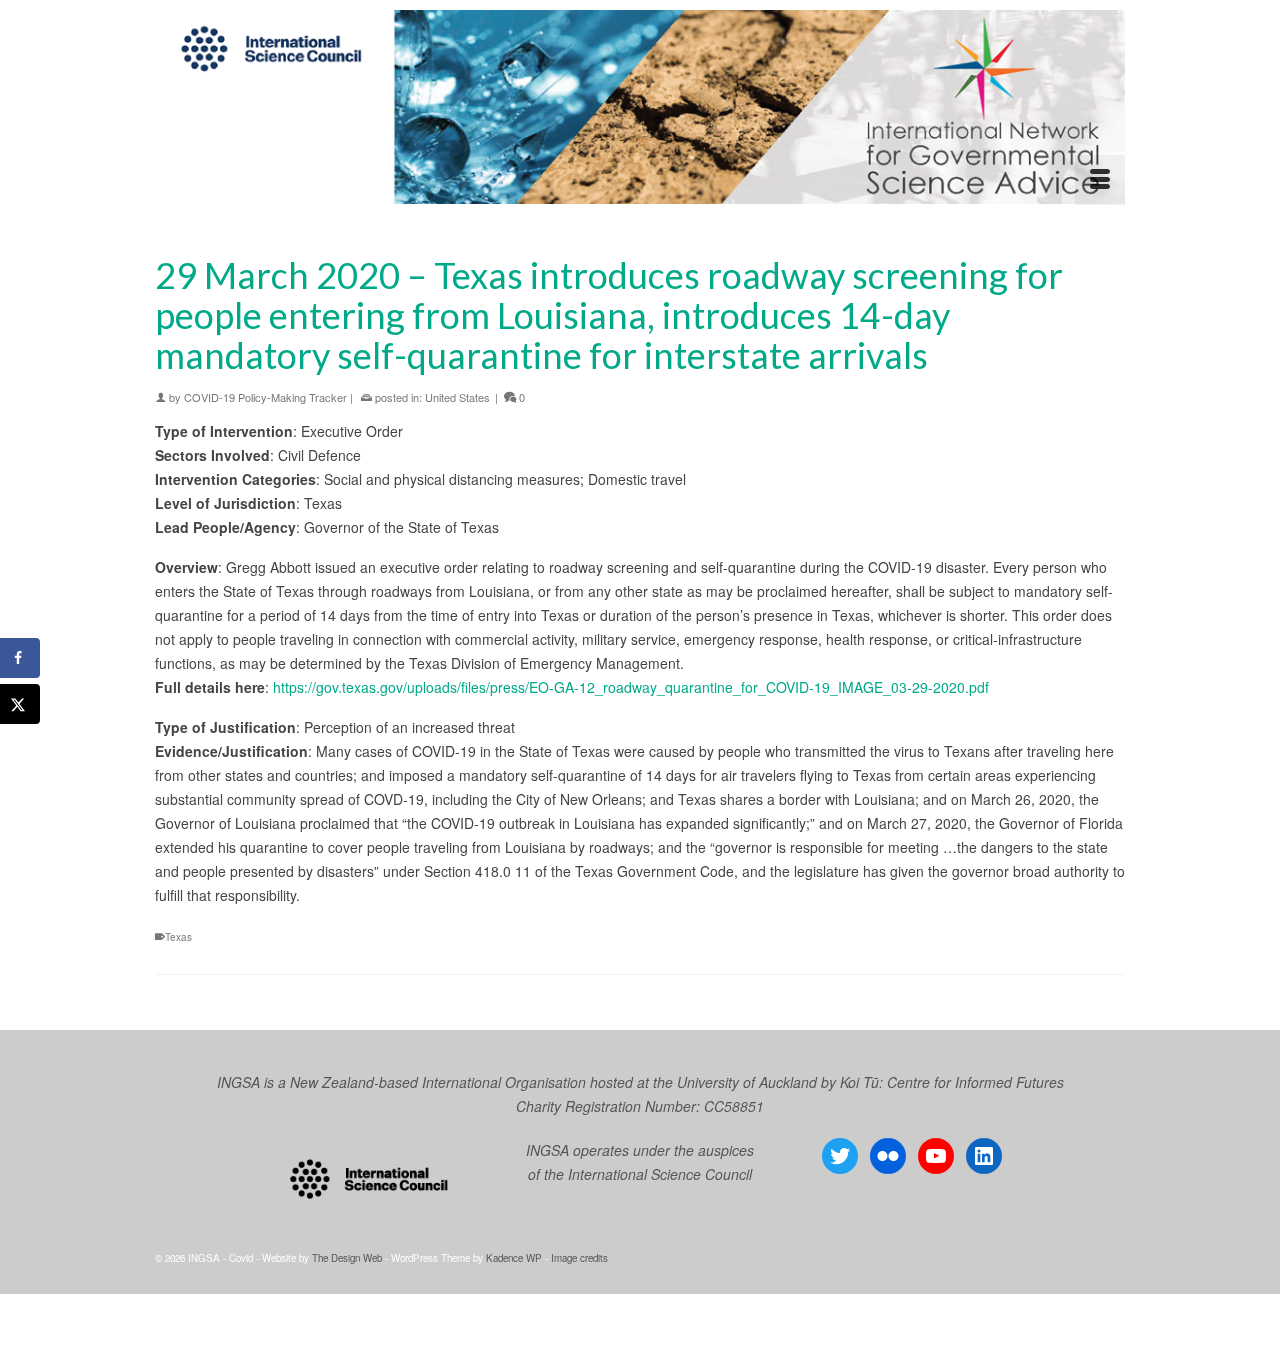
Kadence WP (514, 1258)
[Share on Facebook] (20, 658)
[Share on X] (20, 704)
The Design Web (347, 1258)
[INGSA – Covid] (640, 107)
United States (457, 397)
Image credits (579, 1258)
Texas (178, 937)
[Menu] (1100, 180)
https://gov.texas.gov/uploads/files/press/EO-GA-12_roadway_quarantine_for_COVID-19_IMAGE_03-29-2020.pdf (631, 687)
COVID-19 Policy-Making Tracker (265, 397)
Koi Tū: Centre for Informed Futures (952, 1082)
